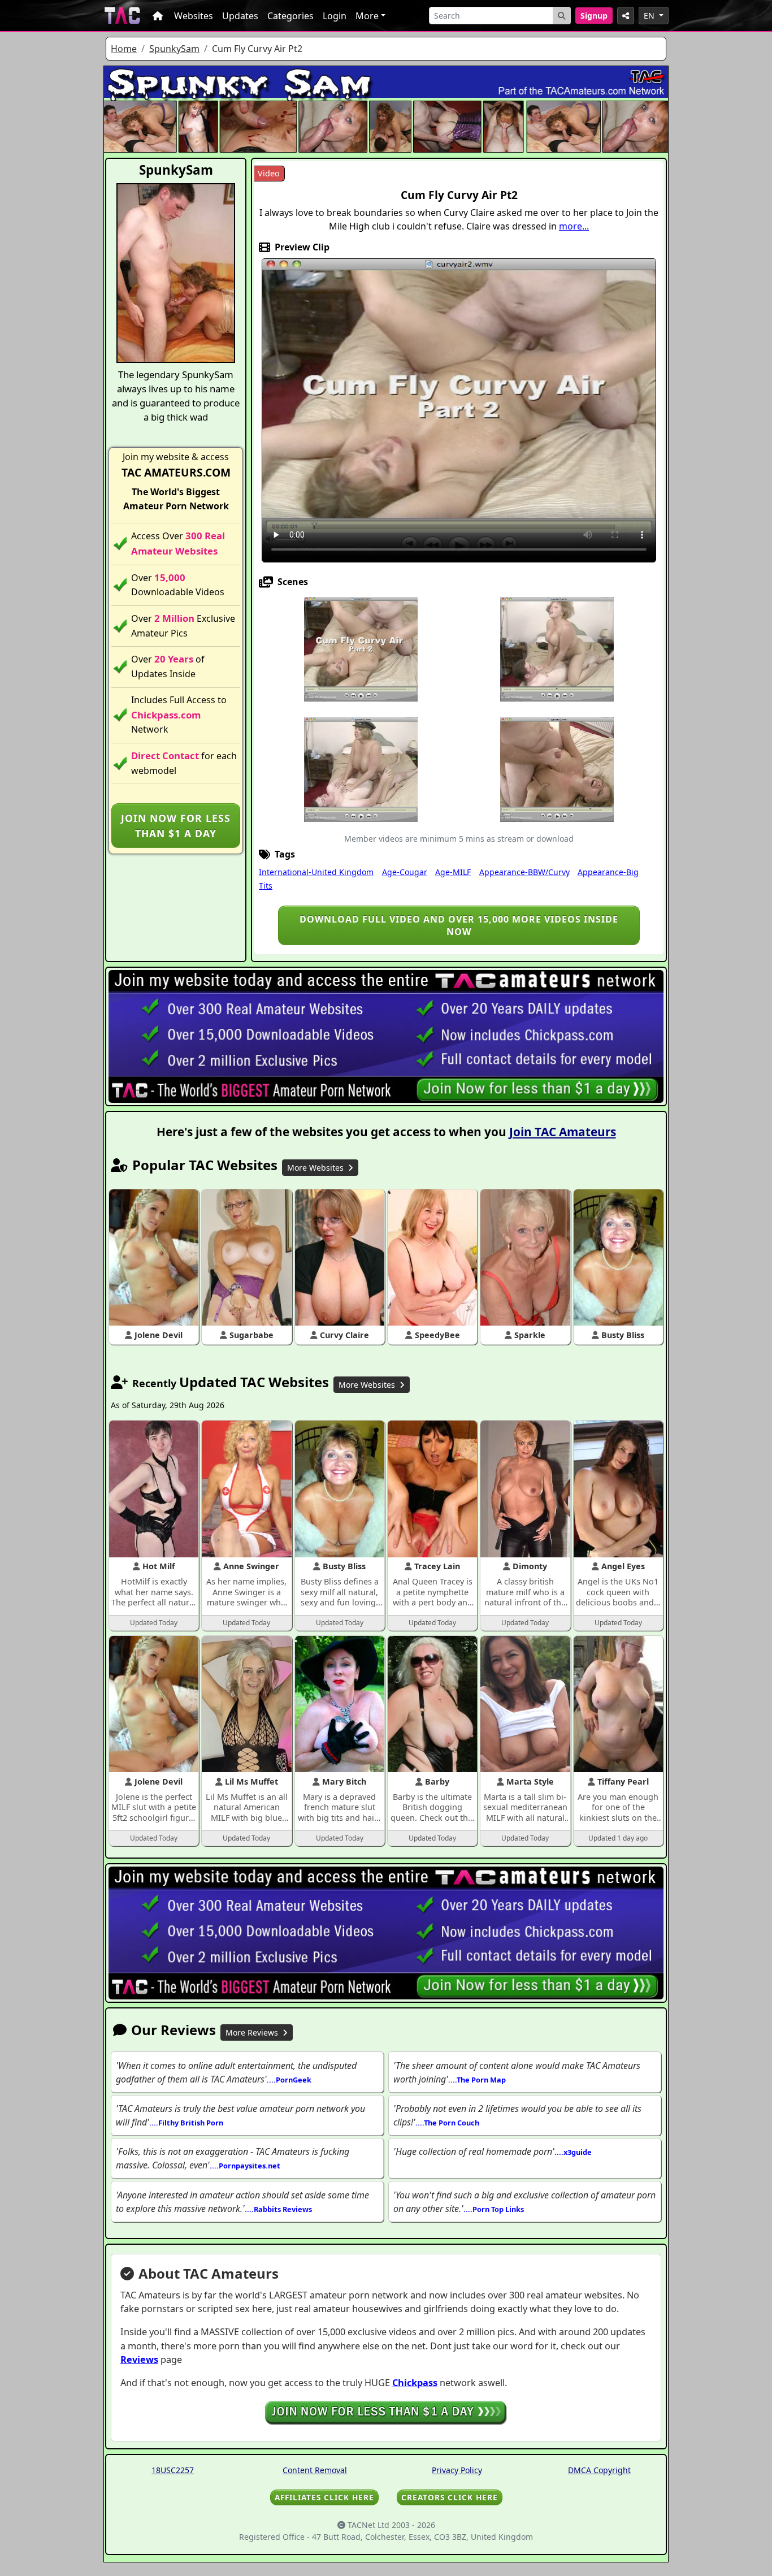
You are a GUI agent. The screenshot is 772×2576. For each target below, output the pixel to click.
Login (335, 16)
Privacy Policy (457, 2470)
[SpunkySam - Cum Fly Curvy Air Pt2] (361, 648)
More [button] (367, 16)
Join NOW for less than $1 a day (176, 825)
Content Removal (315, 2470)
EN (650, 16)
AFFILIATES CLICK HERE (324, 2497)
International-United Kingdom (316, 872)
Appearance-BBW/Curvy (524, 872)
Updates (240, 16)
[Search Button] (562, 16)
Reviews (139, 2359)
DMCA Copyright (599, 2470)
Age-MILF (453, 872)
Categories (290, 16)
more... (574, 226)
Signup (594, 16)
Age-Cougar (405, 872)
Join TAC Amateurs (563, 1132)
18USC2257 (173, 2470)
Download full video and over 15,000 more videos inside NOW (459, 925)
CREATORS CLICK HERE (450, 2497)
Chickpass (415, 2383)
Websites (194, 16)
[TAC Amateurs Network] (122, 16)
